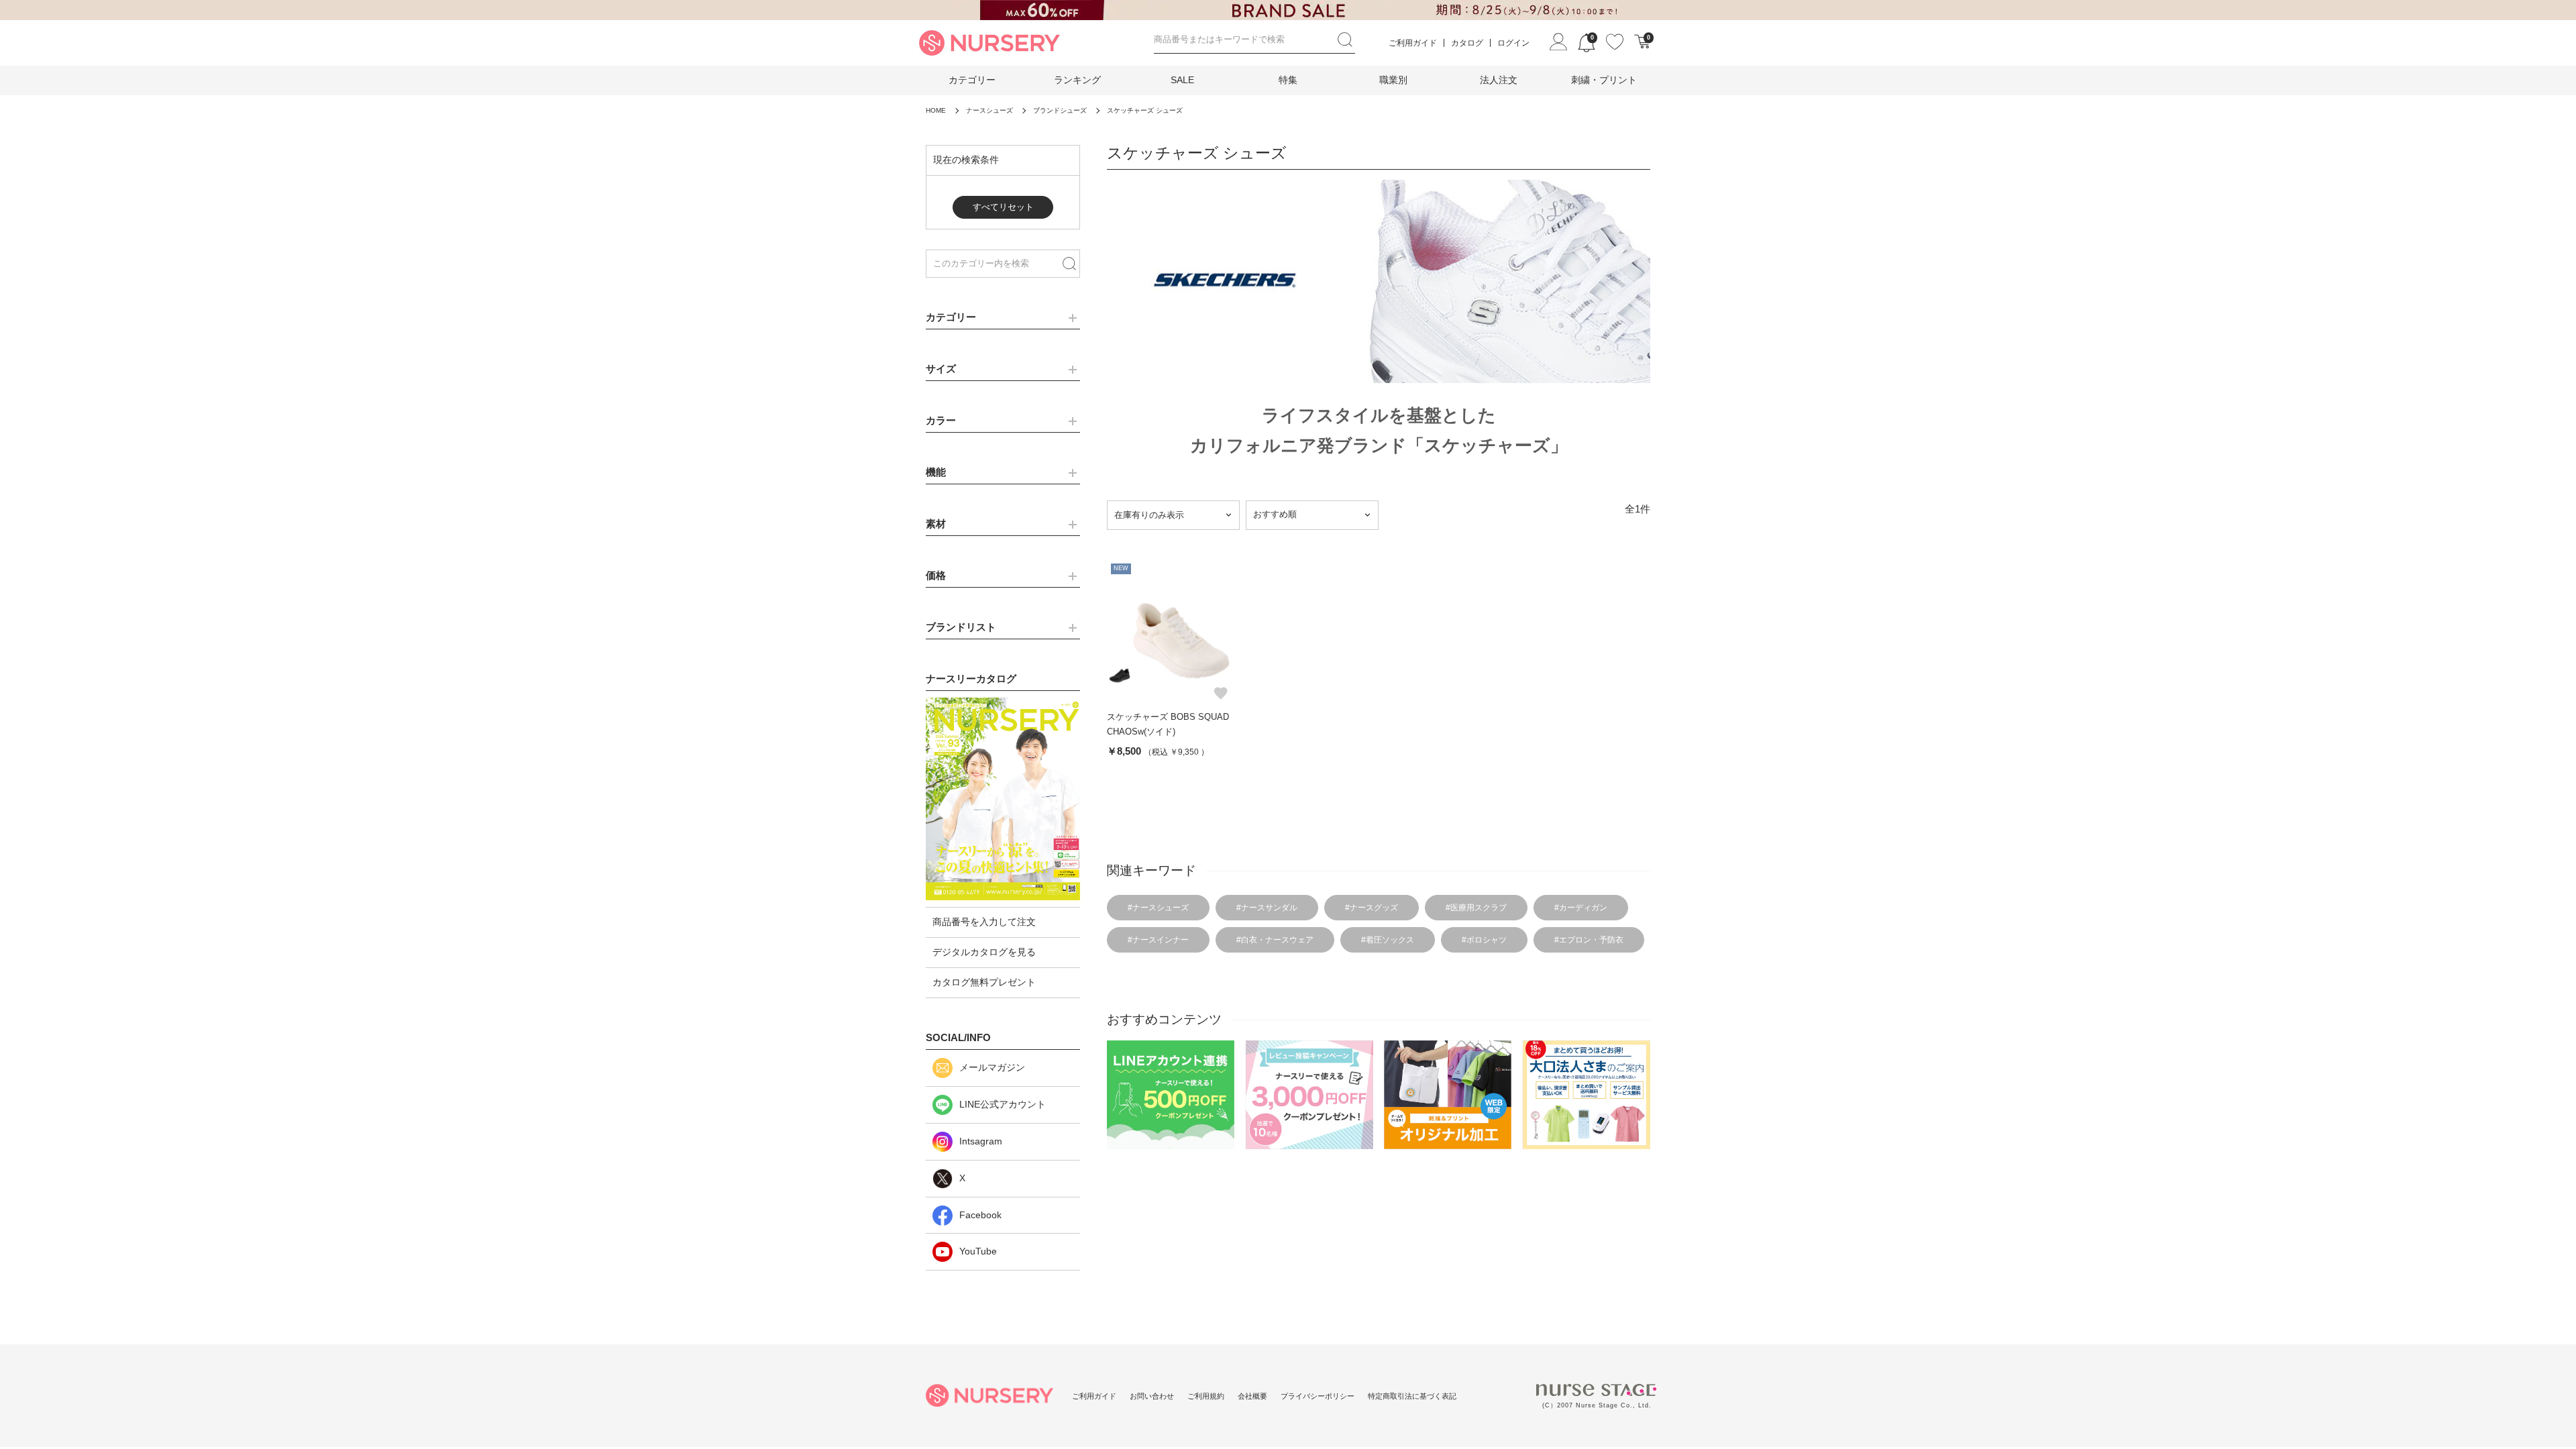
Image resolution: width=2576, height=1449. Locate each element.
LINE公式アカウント (1003, 1104)
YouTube (978, 1251)
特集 (1288, 80)
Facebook (980, 1215)
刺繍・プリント (1604, 80)
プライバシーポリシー (1318, 1396)
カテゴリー (972, 80)
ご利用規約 (1206, 1396)
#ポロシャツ (1484, 940)
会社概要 (1252, 1396)
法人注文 (1499, 80)
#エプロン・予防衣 (1589, 940)
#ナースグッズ (1372, 908)
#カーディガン (1581, 908)
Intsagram (981, 1141)
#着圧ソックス (1388, 940)
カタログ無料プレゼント (984, 982)
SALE (1182, 80)
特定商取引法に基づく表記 (1412, 1396)
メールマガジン (992, 1067)
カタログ (1467, 43)
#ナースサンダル (1267, 908)
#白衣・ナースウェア (1275, 940)
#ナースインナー (1158, 940)
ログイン (1513, 43)
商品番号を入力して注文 (984, 922)
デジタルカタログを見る (984, 952)
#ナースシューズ (1158, 908)
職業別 (1393, 80)
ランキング (1077, 80)
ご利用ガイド (1413, 43)
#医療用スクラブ (1476, 908)
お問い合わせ (1152, 1396)
